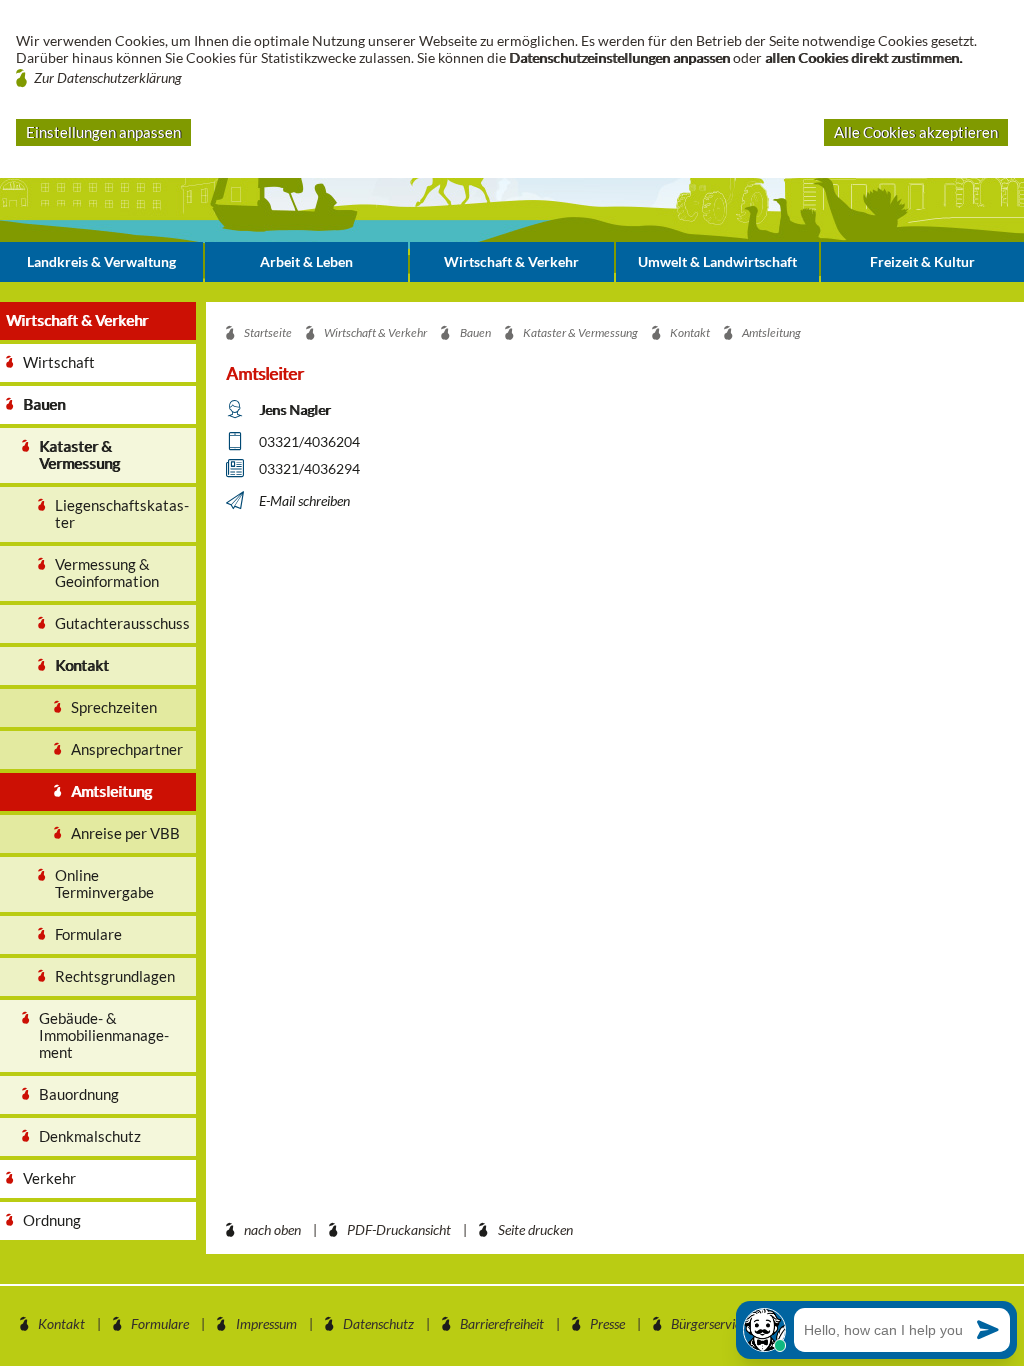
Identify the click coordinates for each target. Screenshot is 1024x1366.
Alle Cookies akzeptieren (916, 132)
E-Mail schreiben (304, 500)
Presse (607, 1323)
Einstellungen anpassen (103, 132)
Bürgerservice (709, 1323)
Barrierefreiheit (502, 1323)
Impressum (266, 1323)
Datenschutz (378, 1323)
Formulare (160, 1323)
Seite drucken (535, 1229)
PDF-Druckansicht (399, 1229)
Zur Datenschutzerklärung (108, 77)
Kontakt (61, 1323)
